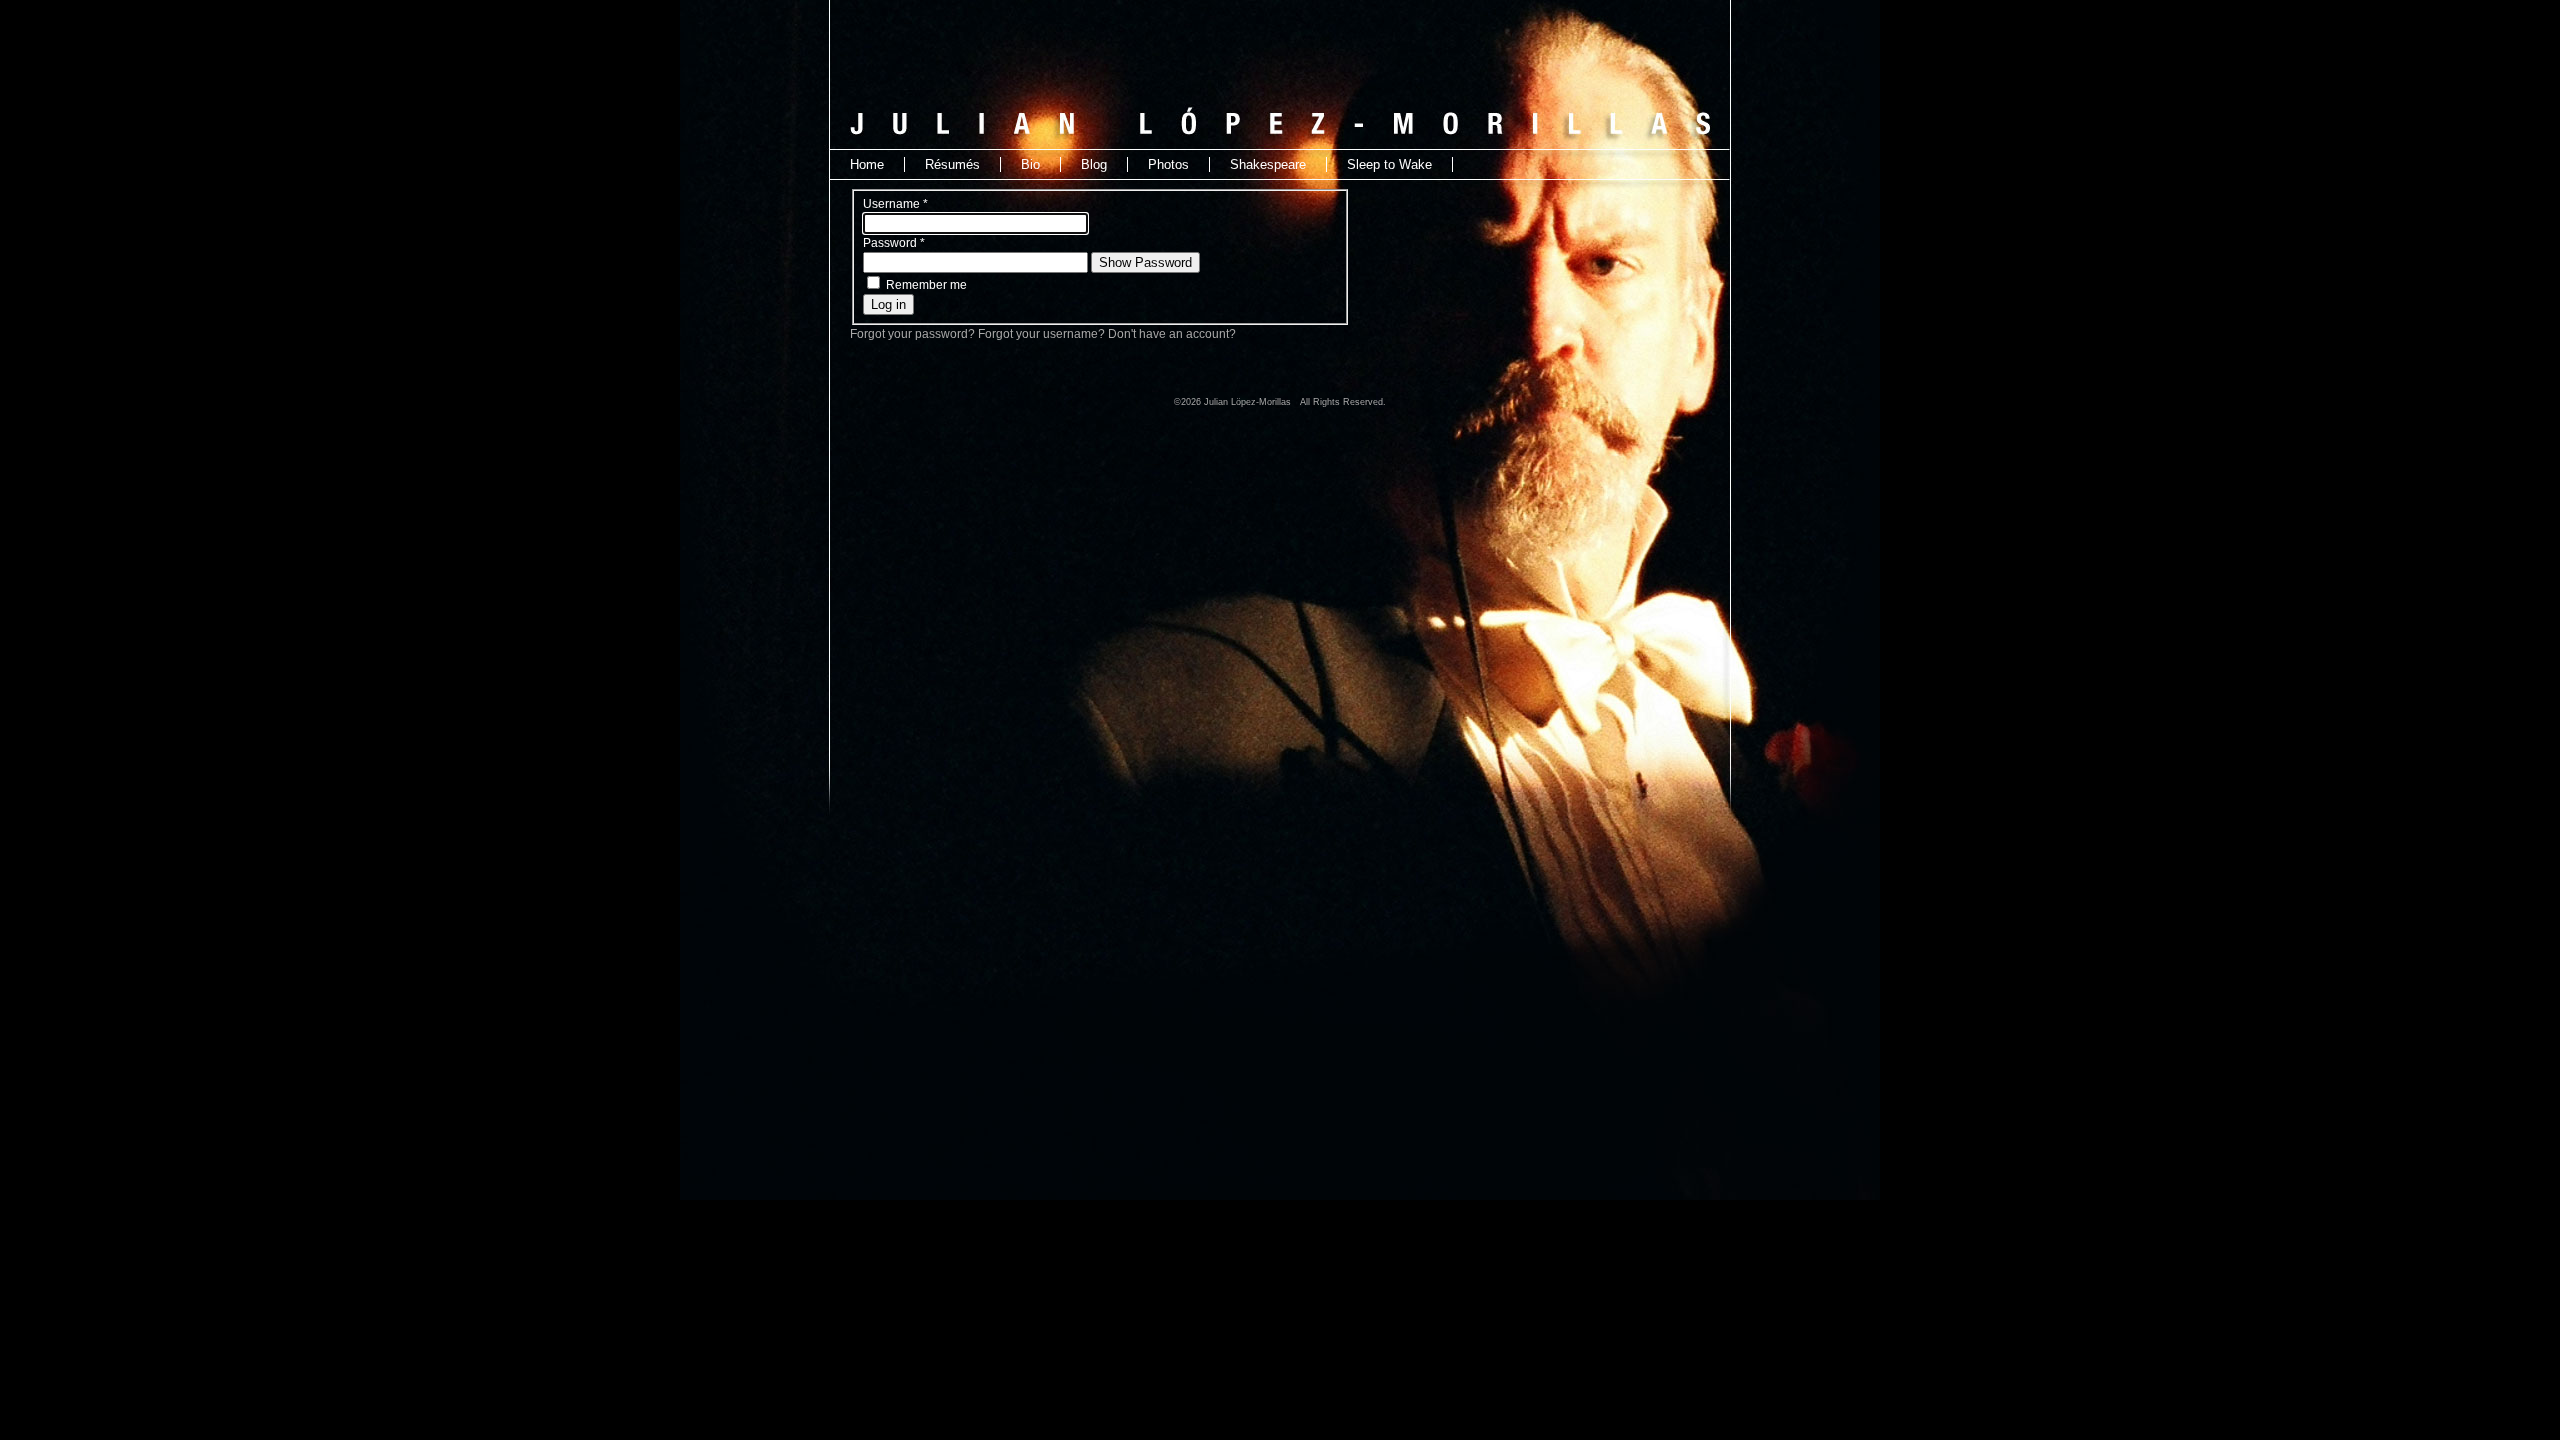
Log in (888, 304)
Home (867, 164)
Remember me (926, 285)
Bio (1030, 164)
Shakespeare (1268, 164)
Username (895, 204)
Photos (1168, 164)
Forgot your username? (1043, 334)
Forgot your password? (914, 334)
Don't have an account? (1172, 334)
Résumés (952, 164)
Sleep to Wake (1389, 164)
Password (894, 243)
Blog (1094, 164)
